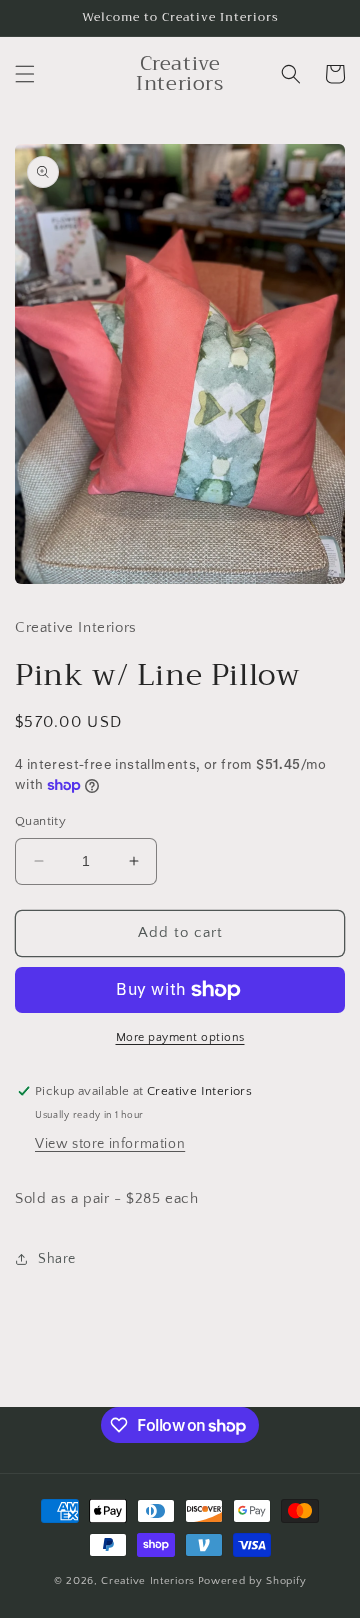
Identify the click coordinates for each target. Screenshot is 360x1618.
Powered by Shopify (252, 1581)
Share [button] (57, 1259)
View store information (110, 1144)
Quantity (40, 821)
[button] (25, 74)
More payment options (180, 1037)
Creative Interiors (148, 1581)
